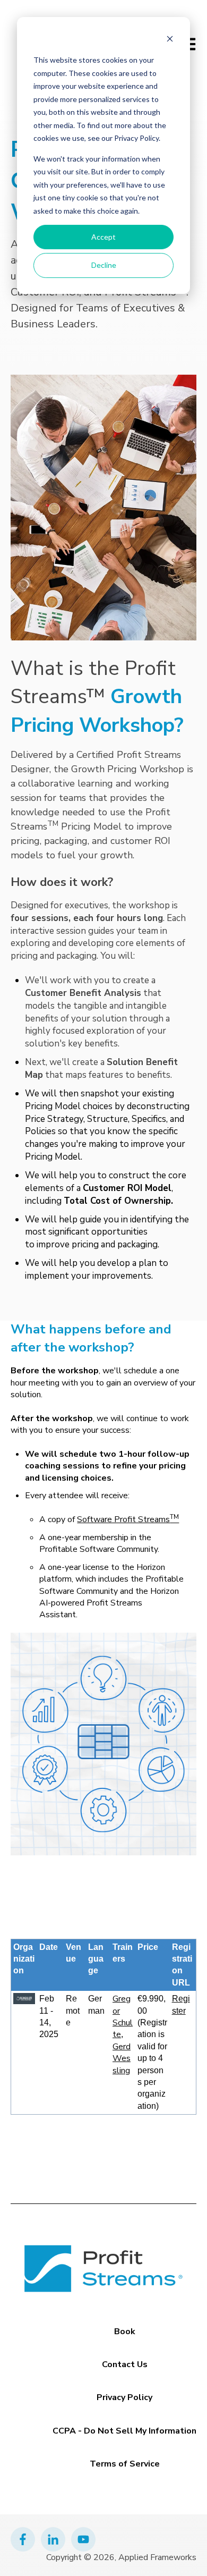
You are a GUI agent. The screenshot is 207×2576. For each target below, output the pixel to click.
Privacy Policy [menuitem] (124, 2397)
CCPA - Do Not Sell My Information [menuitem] (124, 2431)
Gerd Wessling (122, 2059)
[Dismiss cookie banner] (170, 40)
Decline (104, 265)
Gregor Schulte (123, 2017)
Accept (103, 237)
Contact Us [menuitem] (125, 2364)
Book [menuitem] (125, 2332)
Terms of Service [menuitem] (125, 2464)
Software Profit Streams (128, 1519)
